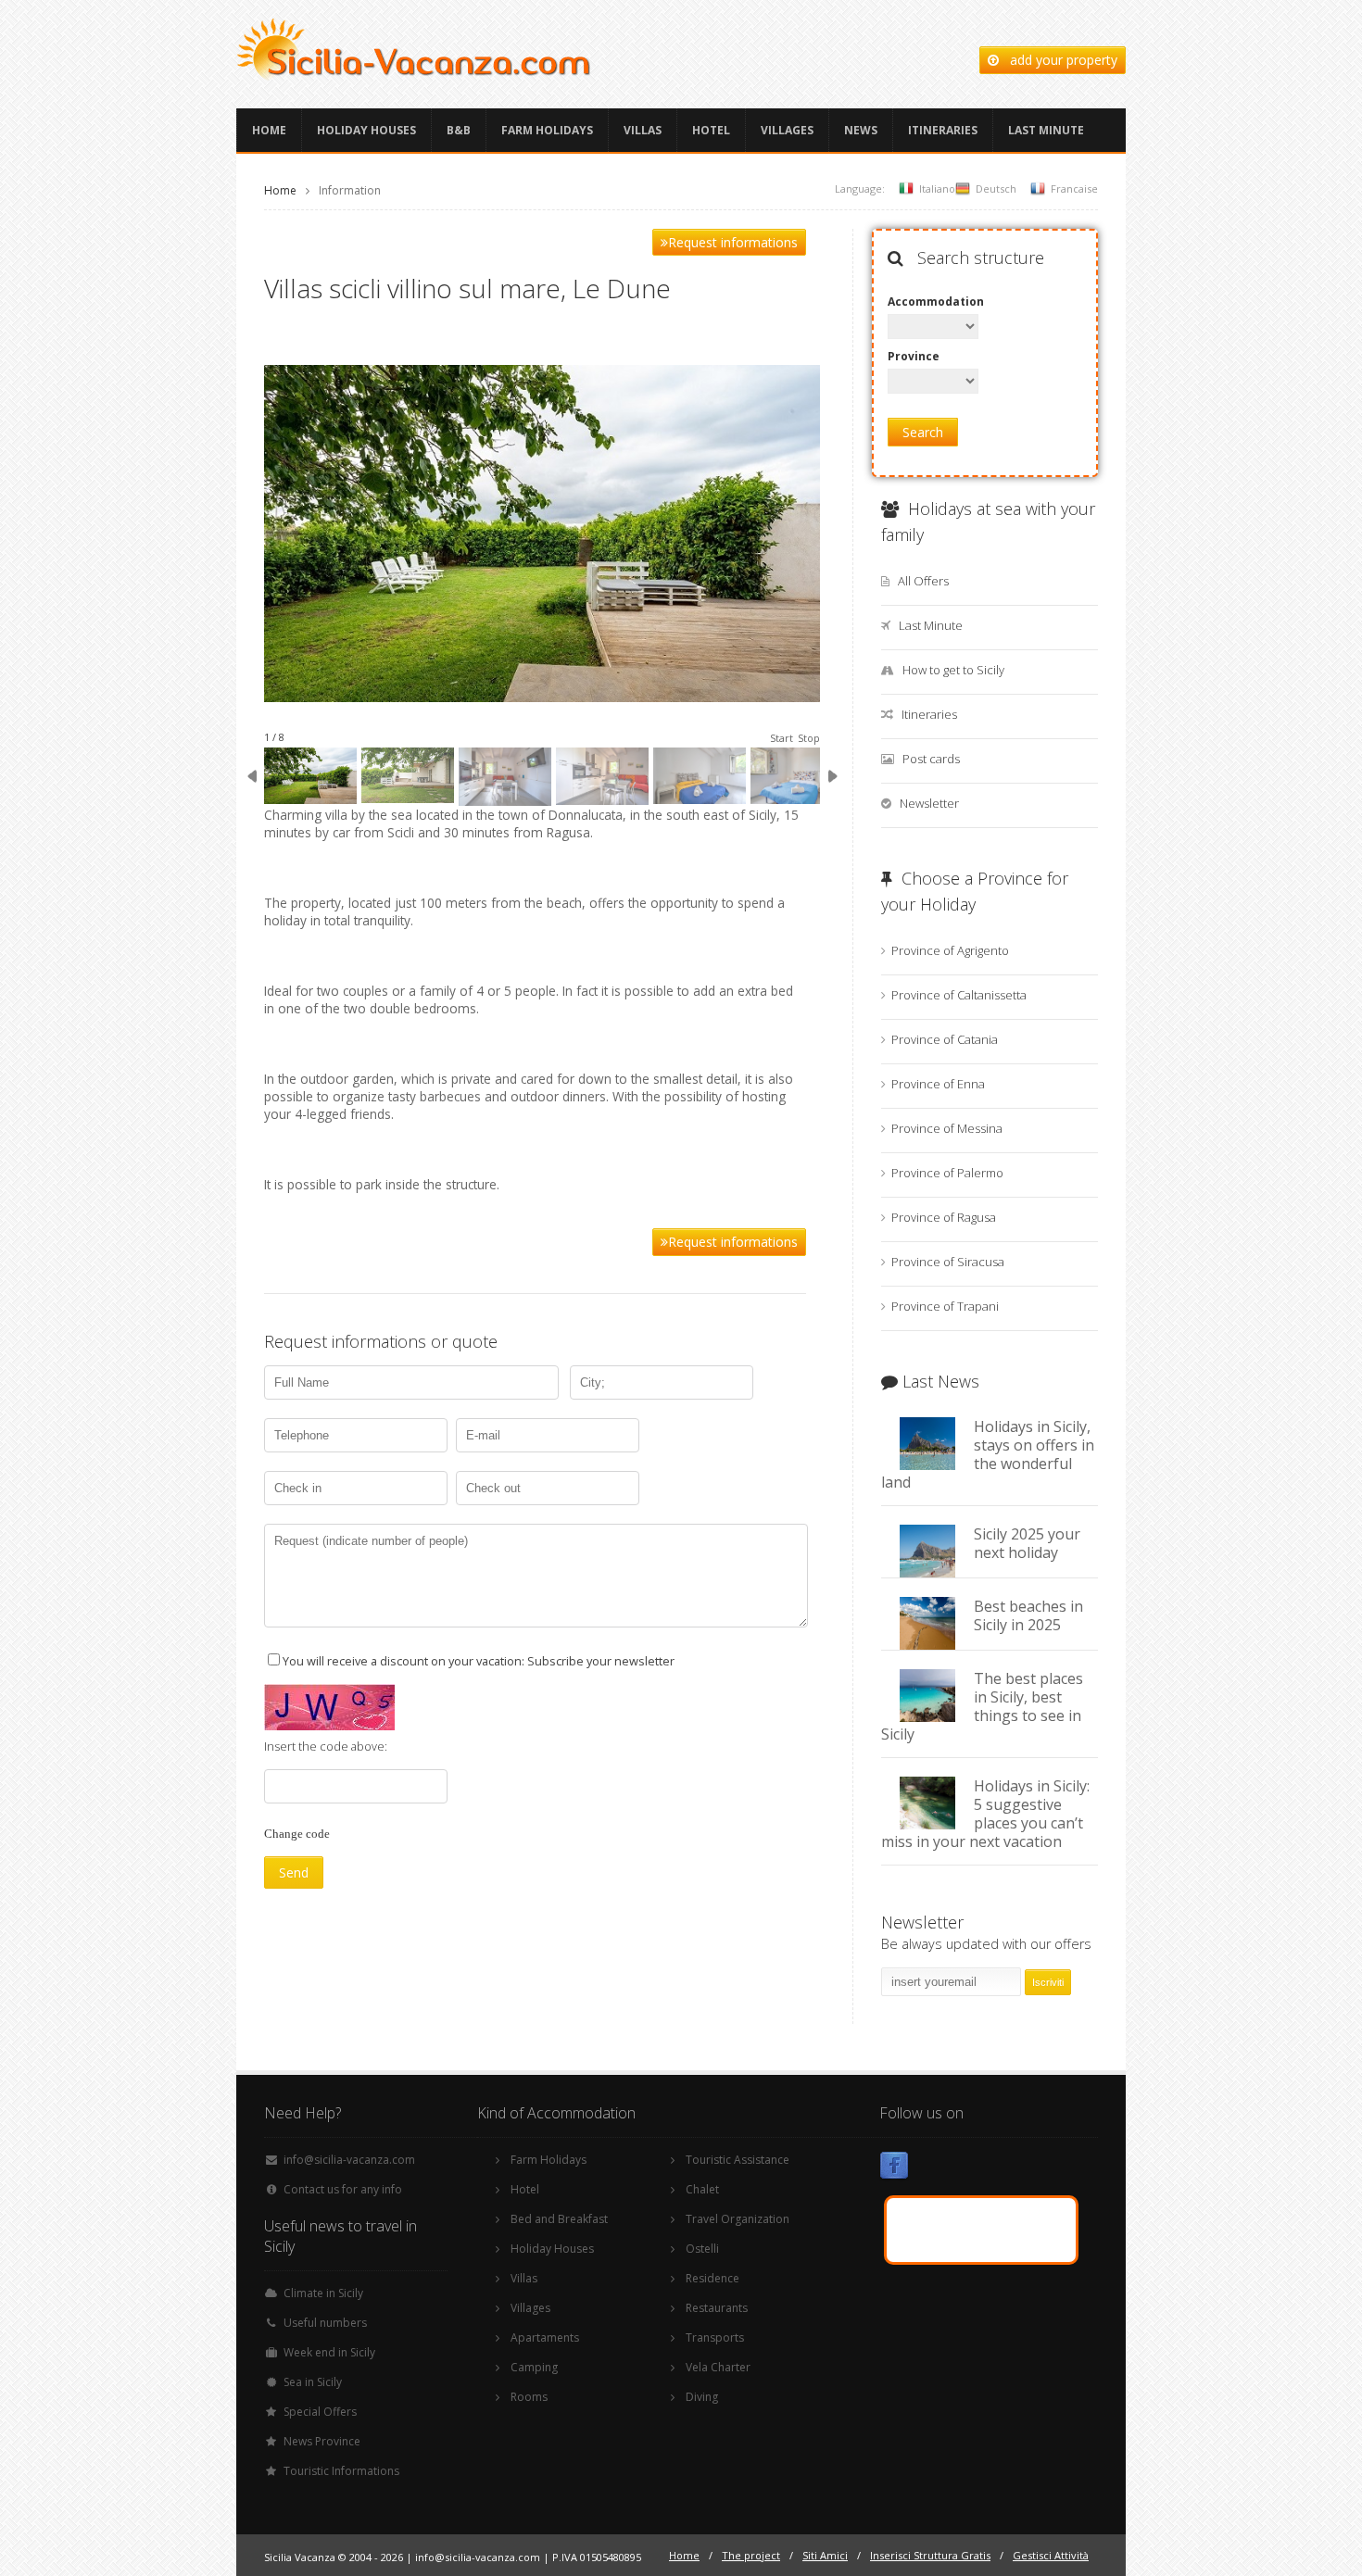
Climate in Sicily (323, 2293)
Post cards (931, 759)
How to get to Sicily (953, 670)
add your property (1058, 60)
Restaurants (717, 2308)
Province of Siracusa (948, 1262)
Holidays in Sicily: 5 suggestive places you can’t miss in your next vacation (985, 1814)
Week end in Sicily (329, 2352)
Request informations (733, 242)
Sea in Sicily (313, 2382)
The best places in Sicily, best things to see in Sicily (982, 1706)
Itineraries (943, 130)
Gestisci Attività (1051, 2555)
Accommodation (933, 302)
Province (914, 356)
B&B (459, 130)
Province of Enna (938, 1084)
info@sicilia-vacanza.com (349, 2160)
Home (269, 130)
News (861, 130)
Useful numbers (325, 2323)
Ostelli (702, 2249)
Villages (787, 130)
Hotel (711, 130)
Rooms (529, 2397)
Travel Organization (738, 2219)
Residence (713, 2278)
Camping (534, 2367)
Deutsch (996, 188)
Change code (297, 1834)
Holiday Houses (366, 130)
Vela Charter (718, 2367)
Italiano (937, 188)
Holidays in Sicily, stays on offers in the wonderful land (988, 1454)
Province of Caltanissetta (959, 995)
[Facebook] (894, 2169)
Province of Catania (945, 1039)
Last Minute (1046, 130)
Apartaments (545, 2337)
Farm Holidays (547, 130)
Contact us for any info (343, 2189)
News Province (322, 2441)
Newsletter (929, 803)
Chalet (702, 2189)
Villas (643, 130)
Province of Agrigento (950, 950)
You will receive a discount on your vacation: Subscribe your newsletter (479, 1661)
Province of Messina (947, 1128)
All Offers (923, 581)
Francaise (1074, 188)
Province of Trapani (945, 1306)
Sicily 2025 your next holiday (1027, 1543)
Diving (702, 2397)
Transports (715, 2337)
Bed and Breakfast (559, 2219)
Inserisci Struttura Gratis (930, 2555)
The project (751, 2555)
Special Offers (320, 2412)
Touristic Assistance (738, 2160)
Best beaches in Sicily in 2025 (1028, 1615)
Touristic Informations (341, 2471)
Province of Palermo (947, 1173)
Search (923, 432)
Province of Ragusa (944, 1217)
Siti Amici (825, 2555)
